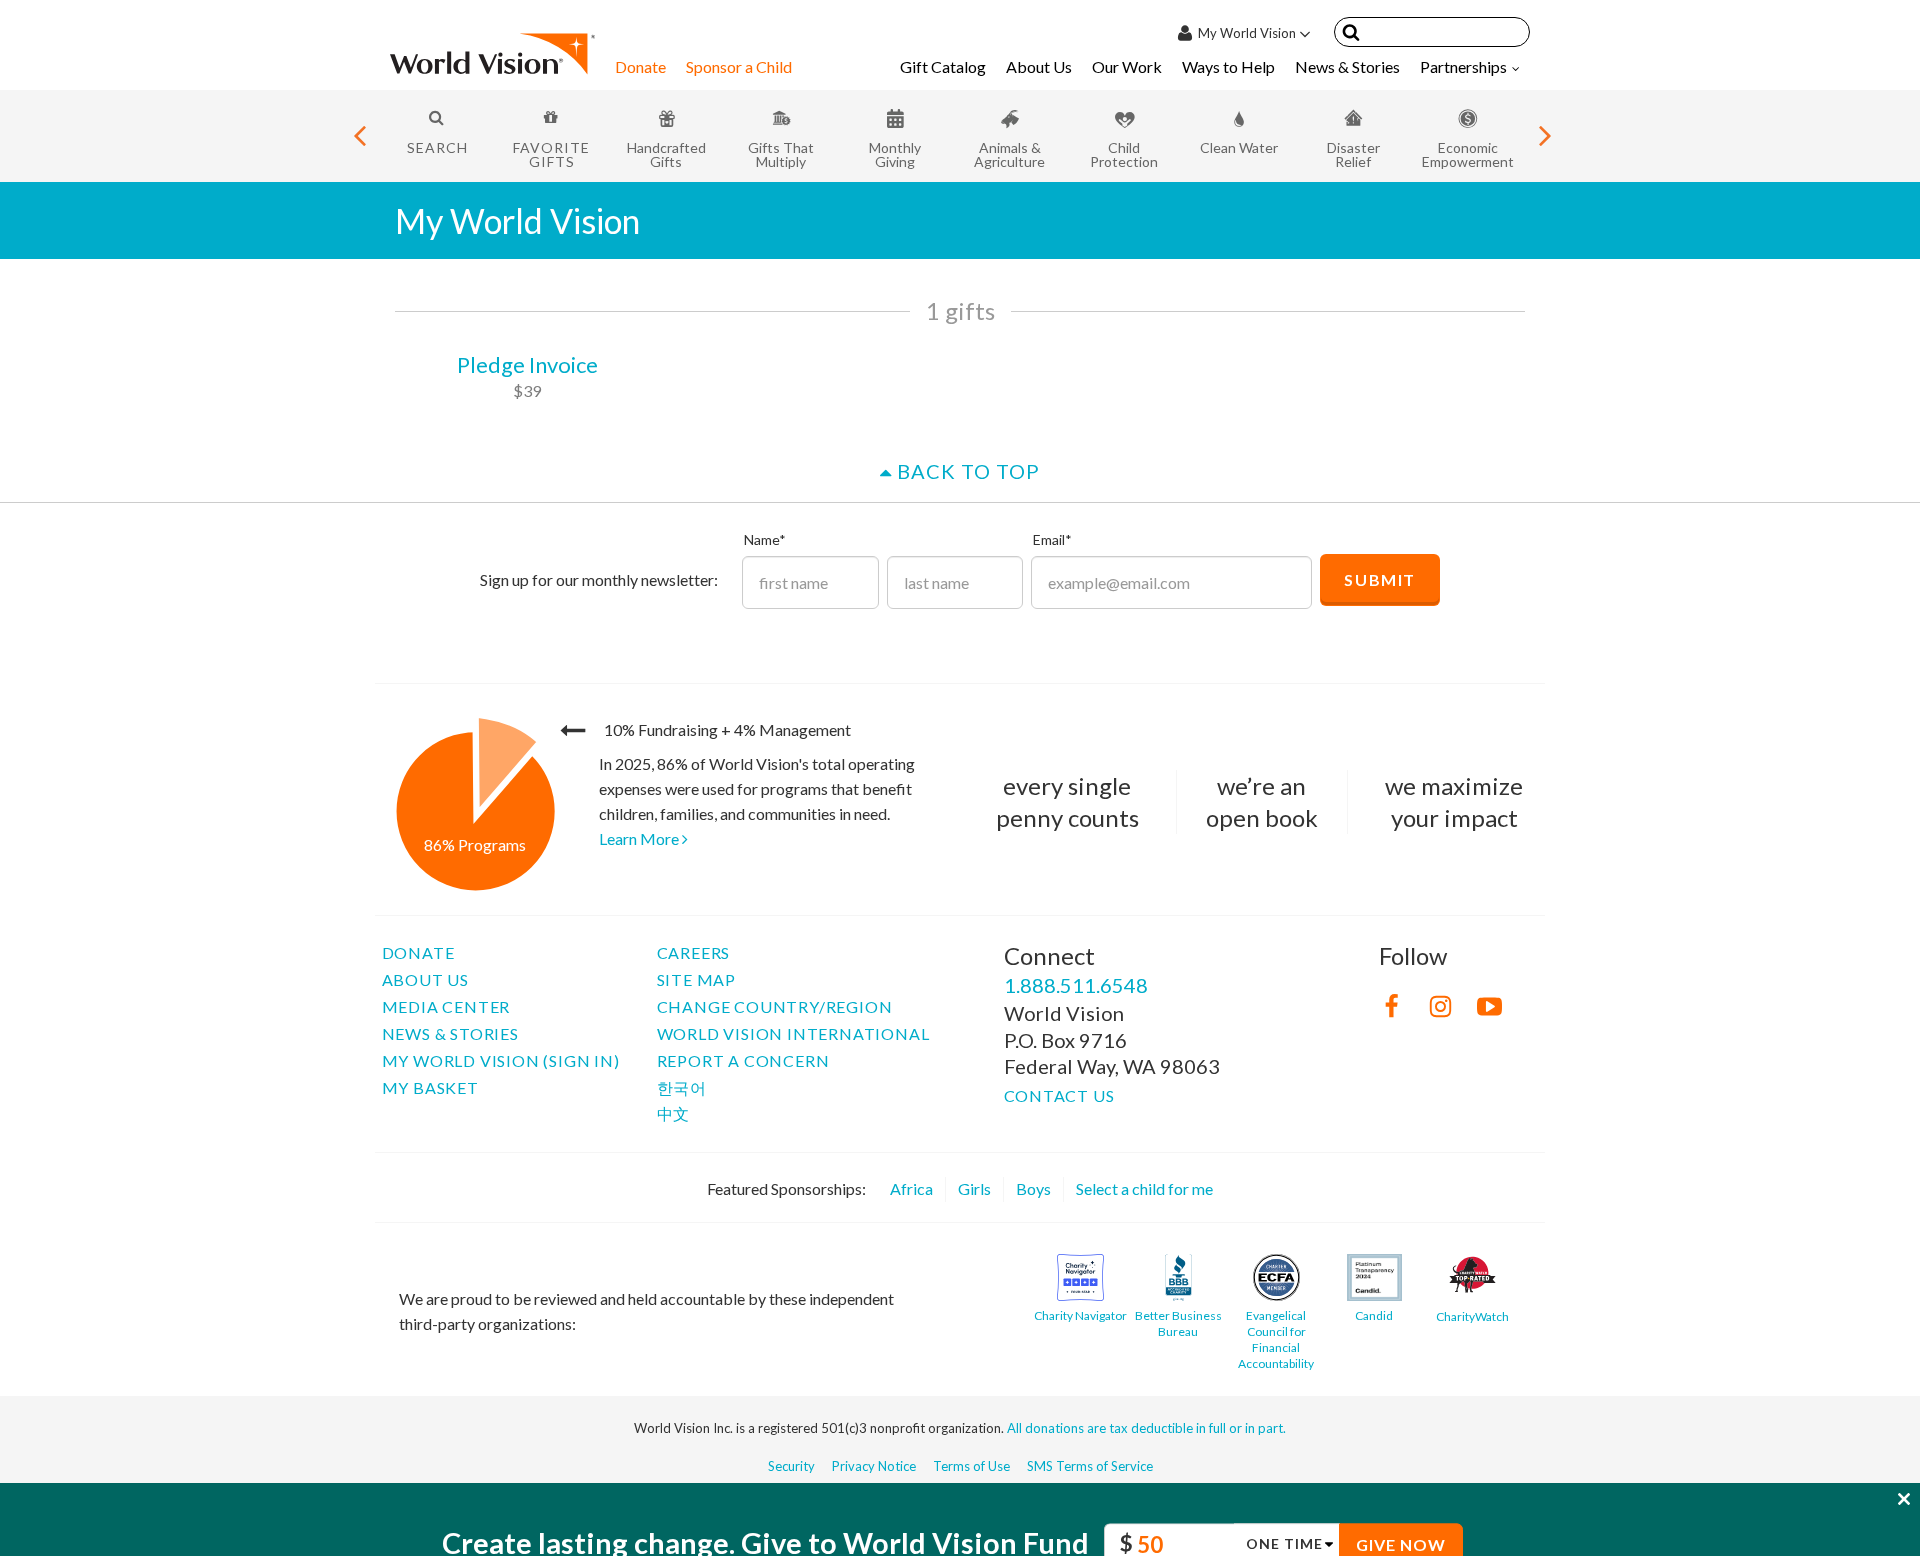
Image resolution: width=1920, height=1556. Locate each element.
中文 (674, 1113)
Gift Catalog (943, 66)
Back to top (966, 471)
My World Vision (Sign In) (501, 1060)
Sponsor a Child (739, 66)
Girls (974, 1188)
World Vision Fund (966, 1494)
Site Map (696, 979)
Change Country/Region (775, 1006)
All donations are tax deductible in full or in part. (1146, 1428)
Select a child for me (1144, 1188)
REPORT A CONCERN (743, 1060)
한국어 (682, 1087)
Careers (694, 952)
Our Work (1127, 66)
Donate (640, 66)
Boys (1033, 1188)
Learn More (640, 838)
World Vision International (793, 1033)
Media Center (446, 1006)
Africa (911, 1188)
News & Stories (1347, 66)
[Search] (1351, 35)
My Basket (430, 1087)
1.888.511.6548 (1076, 985)
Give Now (1401, 1495)
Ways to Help (1228, 66)
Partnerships (1463, 66)
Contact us (1059, 1095)
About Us (1039, 66)
